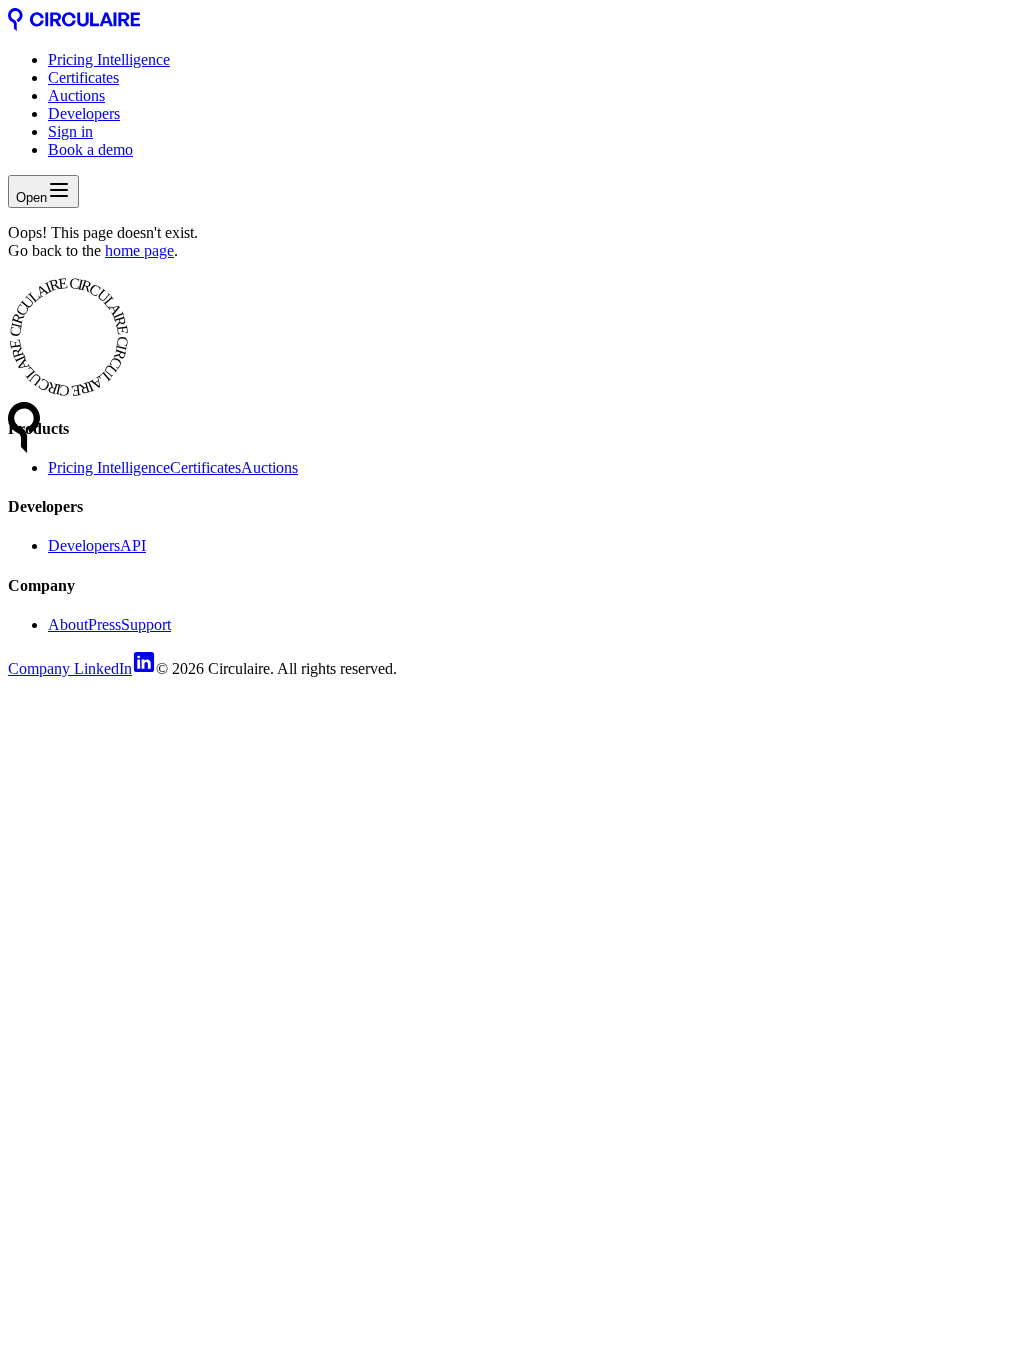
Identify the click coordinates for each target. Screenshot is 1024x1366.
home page (139, 250)
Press (104, 624)
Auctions (76, 95)
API (133, 545)
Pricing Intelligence (109, 59)
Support (146, 624)
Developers (84, 113)
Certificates (83, 77)
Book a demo (90, 149)
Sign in (70, 131)
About (68, 624)
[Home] (74, 25)
